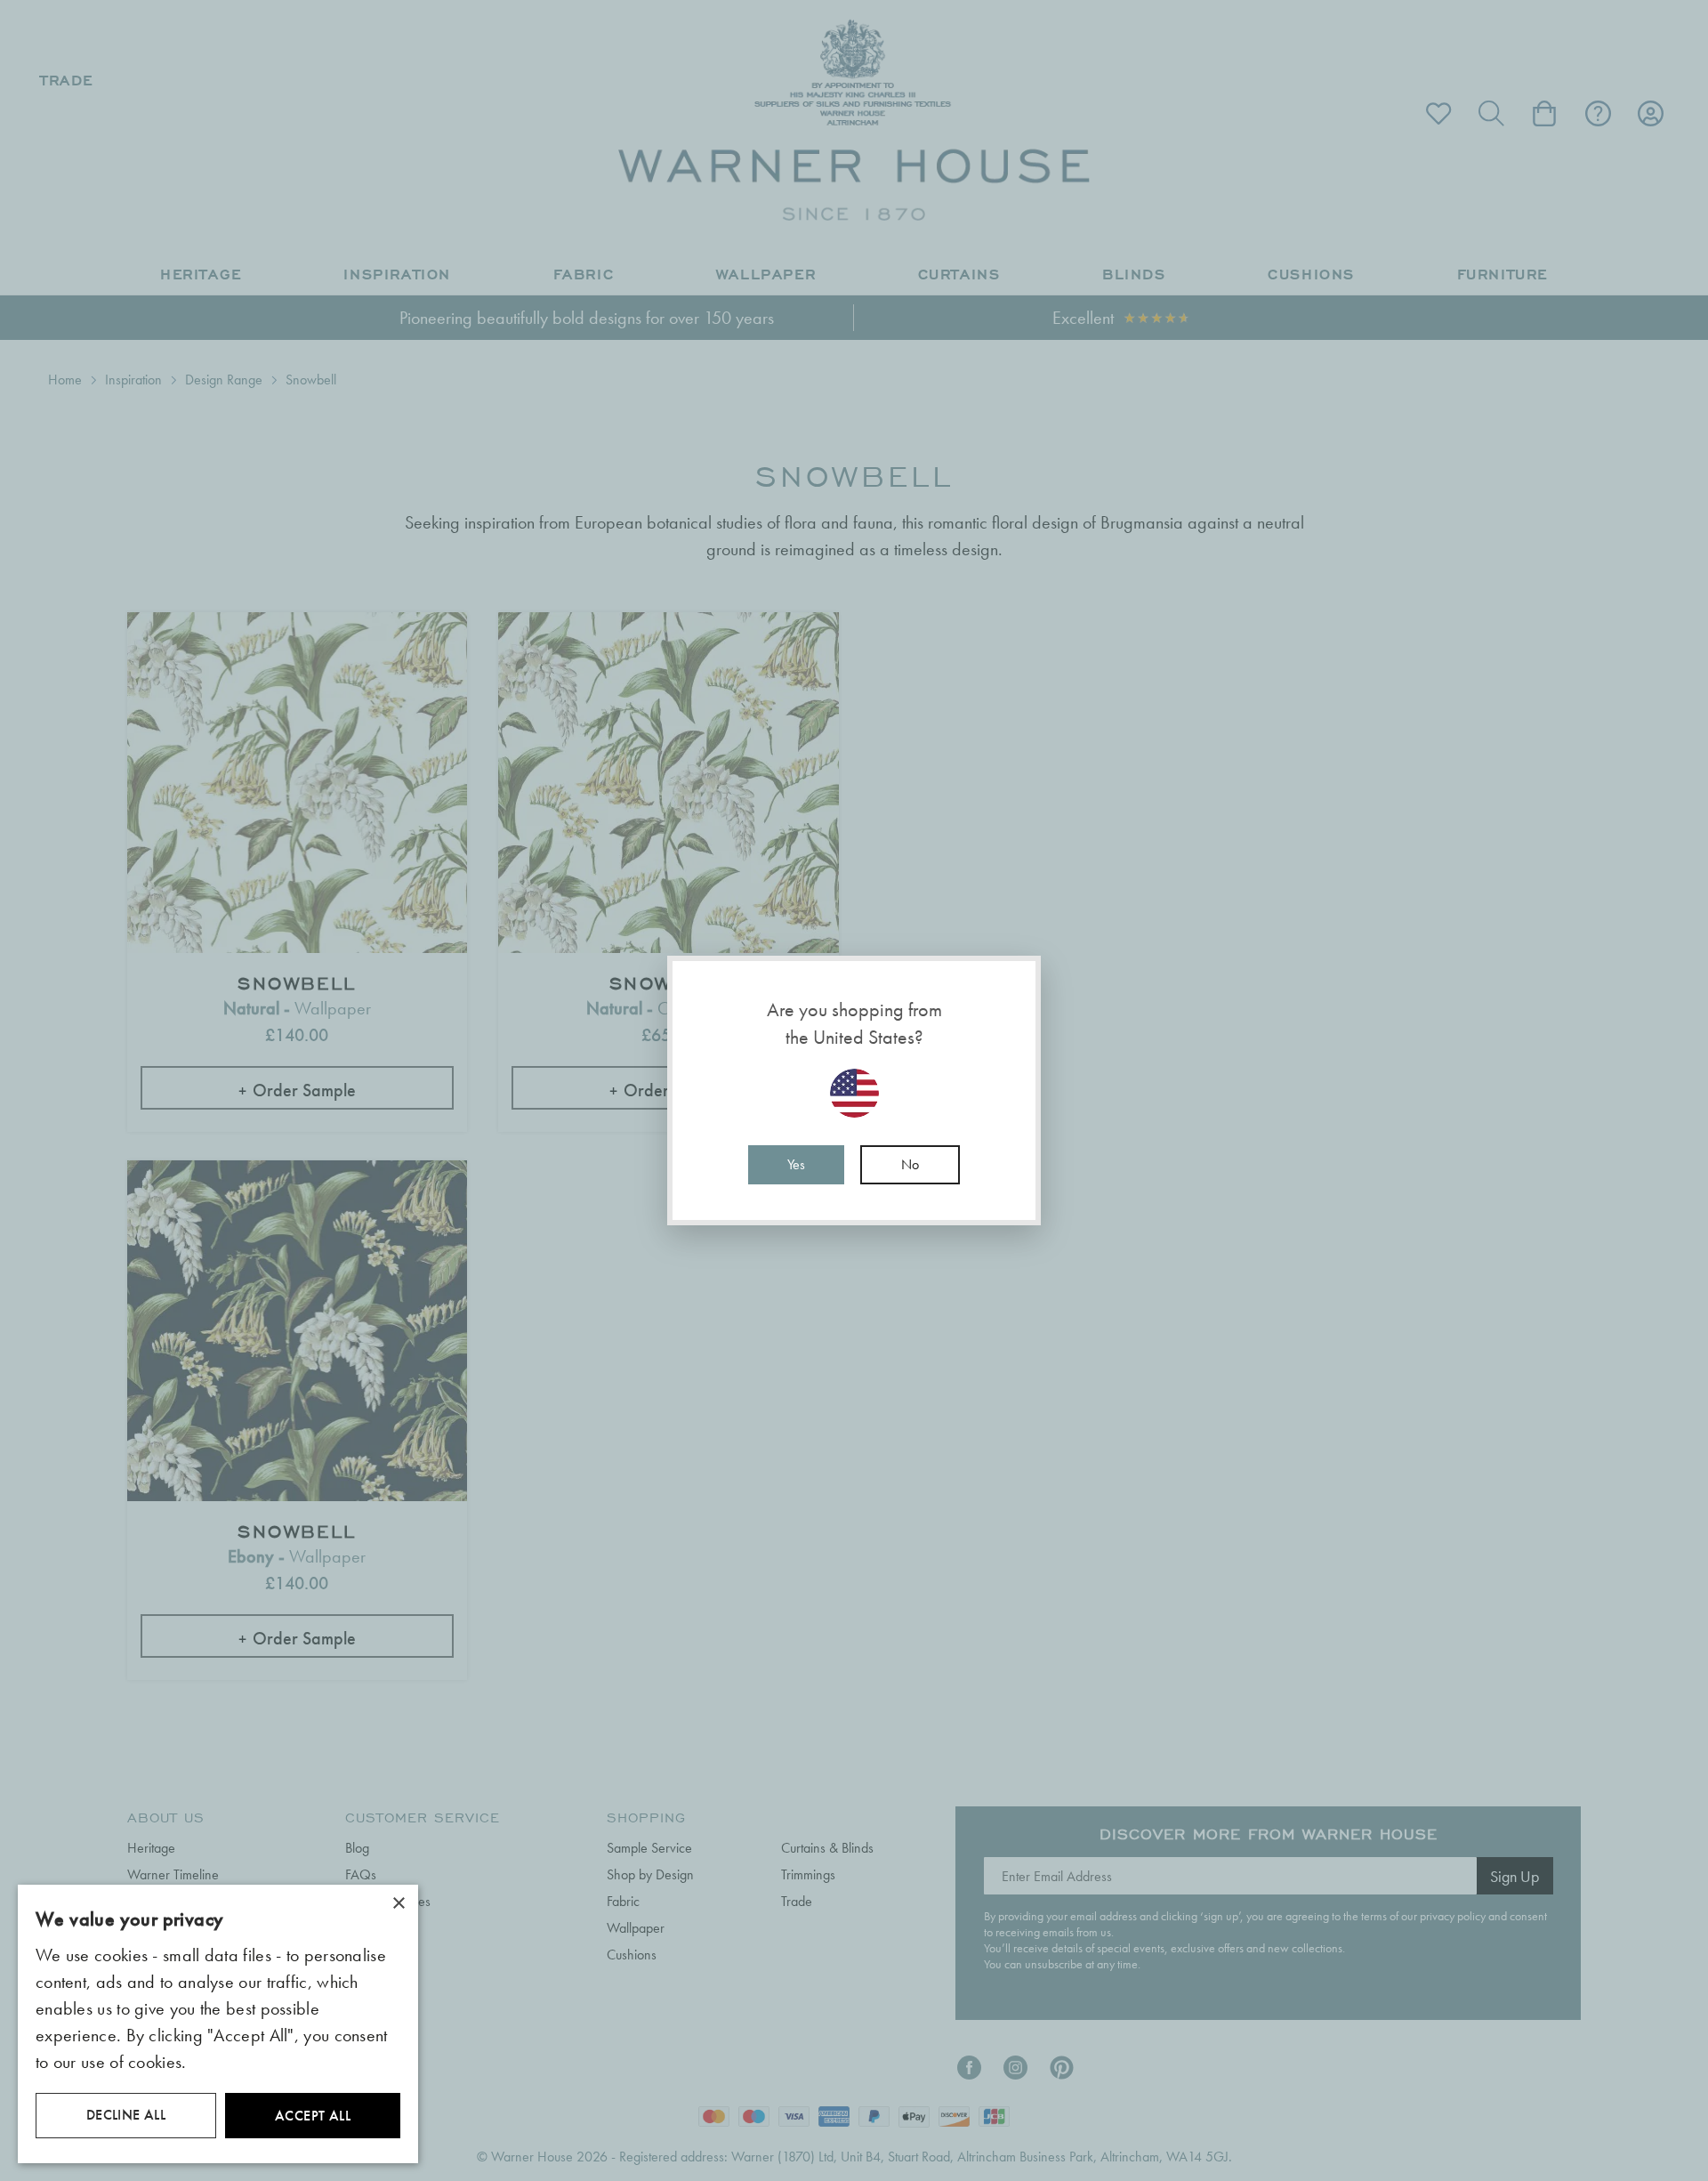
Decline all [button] (126, 2115)
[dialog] (218, 2024)
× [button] (398, 1904)
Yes (796, 1164)
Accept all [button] (313, 2116)
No (910, 1164)
